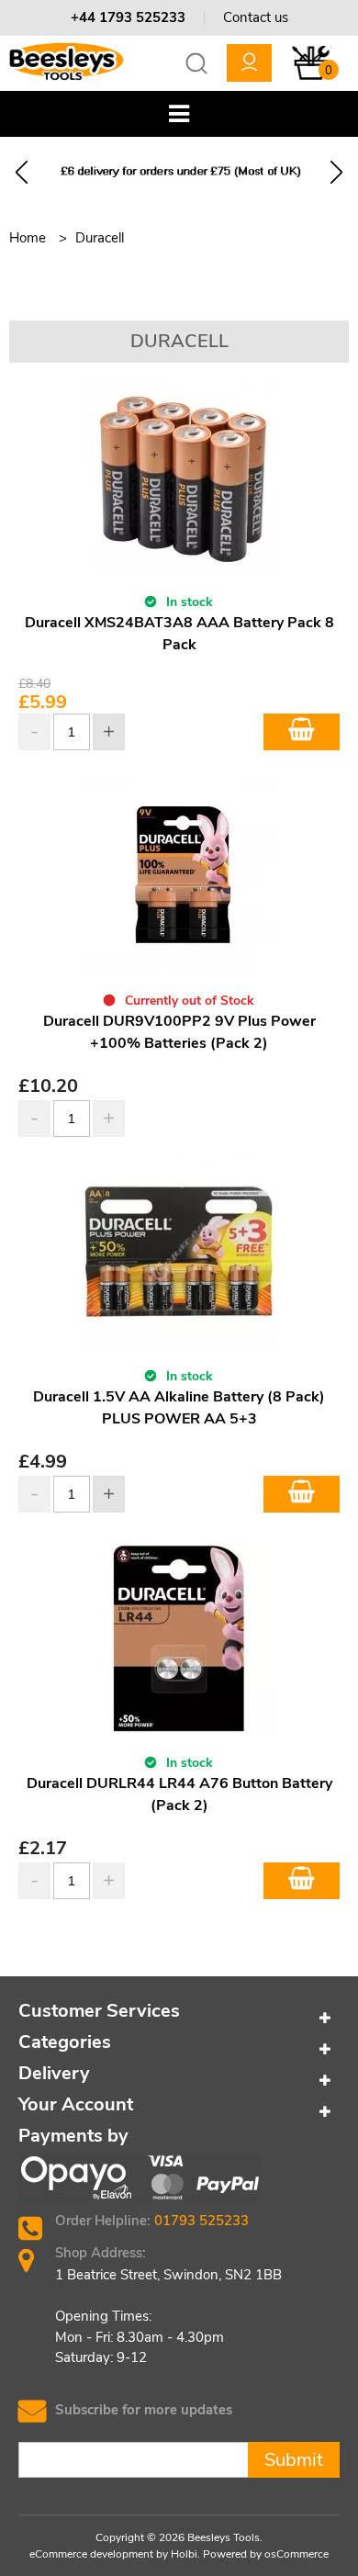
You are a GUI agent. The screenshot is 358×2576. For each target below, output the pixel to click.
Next (336, 172)
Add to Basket (302, 732)
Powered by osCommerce (266, 2554)
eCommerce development (91, 2554)
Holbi (184, 2554)
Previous (22, 172)
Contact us (256, 17)
